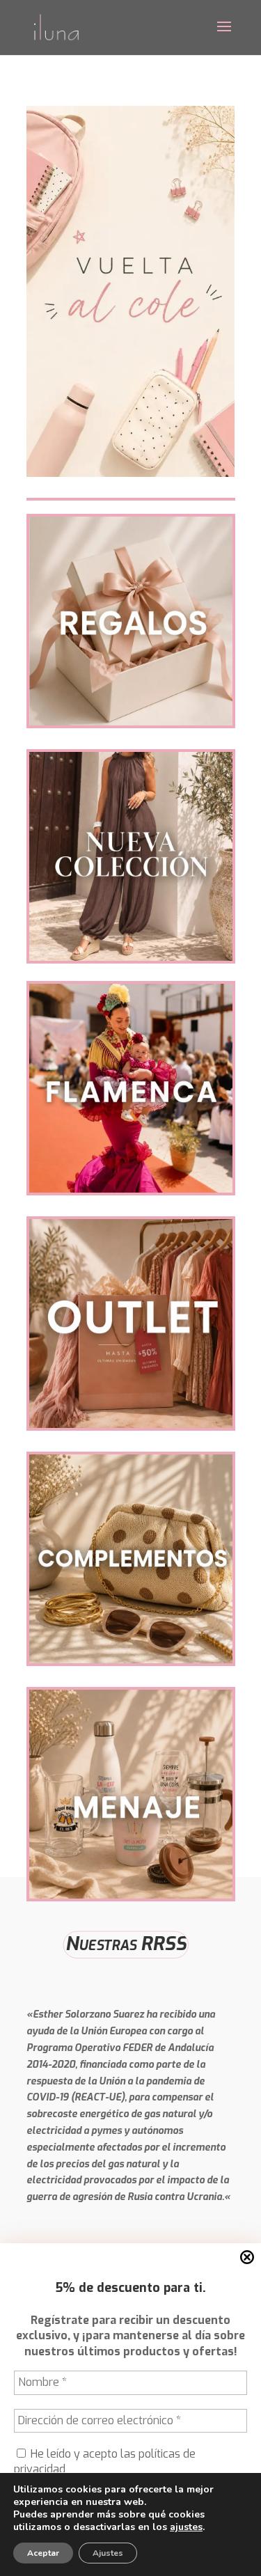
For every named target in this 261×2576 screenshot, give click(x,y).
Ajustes (108, 2553)
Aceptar (43, 2553)
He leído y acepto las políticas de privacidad (105, 2461)
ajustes (186, 2527)
